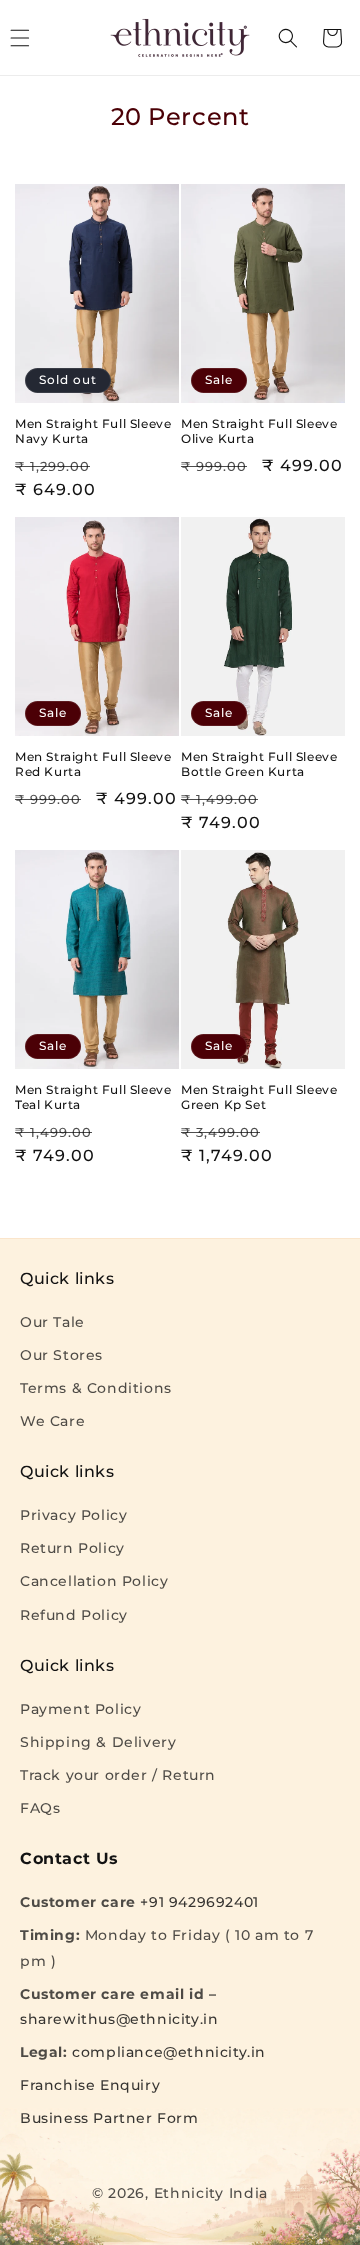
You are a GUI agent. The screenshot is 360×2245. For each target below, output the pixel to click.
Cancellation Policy (94, 1581)
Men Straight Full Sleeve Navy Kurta (93, 431)
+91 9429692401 (199, 1902)
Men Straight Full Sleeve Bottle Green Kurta (259, 764)
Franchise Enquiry (90, 2085)
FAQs (40, 1808)
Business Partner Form (109, 2118)
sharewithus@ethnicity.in (119, 2019)
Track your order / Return (118, 1775)
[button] (288, 38)
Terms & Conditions (96, 1388)
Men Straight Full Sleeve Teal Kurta (93, 1097)
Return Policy (72, 1548)
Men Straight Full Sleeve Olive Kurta (259, 431)
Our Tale (52, 1322)
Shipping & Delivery (98, 1742)
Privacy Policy (73, 1515)
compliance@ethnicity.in (169, 2052)
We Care (52, 1421)
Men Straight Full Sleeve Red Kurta (93, 764)
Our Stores (61, 1355)
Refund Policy (74, 1615)
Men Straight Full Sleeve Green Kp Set (259, 1097)
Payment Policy (80, 1709)
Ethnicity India (211, 2193)
